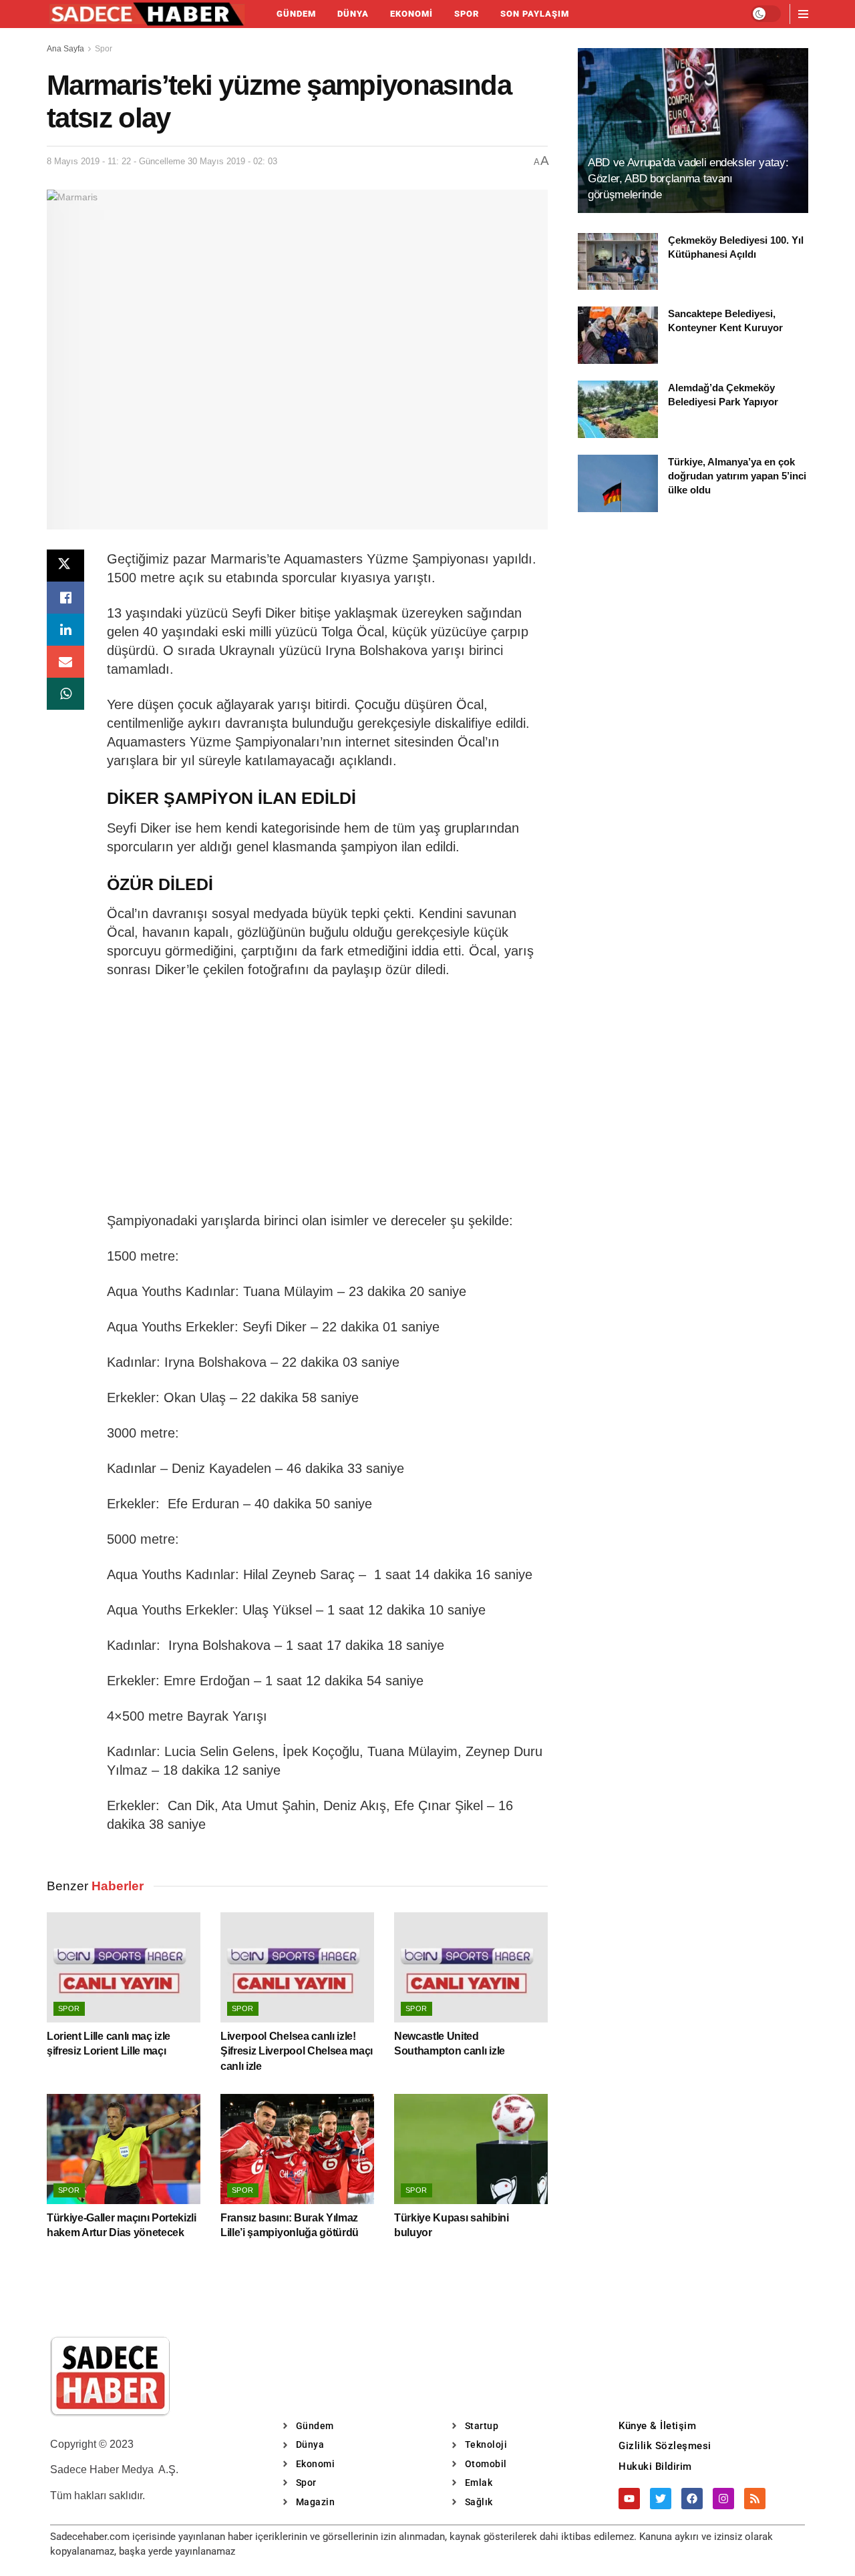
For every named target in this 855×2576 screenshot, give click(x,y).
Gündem (296, 14)
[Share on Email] (65, 662)
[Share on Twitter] (65, 566)
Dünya (353, 14)
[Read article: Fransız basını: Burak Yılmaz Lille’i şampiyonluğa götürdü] (297, 2149)
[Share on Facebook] (65, 598)
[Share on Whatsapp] (65, 694)
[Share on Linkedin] (65, 630)
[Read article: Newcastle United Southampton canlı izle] (471, 1967)
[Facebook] (692, 2499)
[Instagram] (723, 2499)
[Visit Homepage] (147, 14)
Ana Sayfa (65, 49)
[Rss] (755, 2499)
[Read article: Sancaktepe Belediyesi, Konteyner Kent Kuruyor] (618, 335)
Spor (467, 14)
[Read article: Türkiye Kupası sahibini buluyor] (471, 2149)
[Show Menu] (803, 14)
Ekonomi (411, 14)
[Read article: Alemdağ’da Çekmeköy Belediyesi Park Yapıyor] (618, 409)
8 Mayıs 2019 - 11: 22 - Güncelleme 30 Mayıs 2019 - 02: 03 (162, 161)
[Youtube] (629, 2499)
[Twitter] (661, 2499)
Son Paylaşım (535, 14)
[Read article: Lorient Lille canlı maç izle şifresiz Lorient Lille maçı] (124, 1967)
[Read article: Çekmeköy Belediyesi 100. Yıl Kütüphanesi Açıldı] (618, 262)
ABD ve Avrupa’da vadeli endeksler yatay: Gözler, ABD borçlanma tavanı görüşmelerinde (688, 179)
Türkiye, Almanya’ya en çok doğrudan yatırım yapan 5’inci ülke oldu (737, 476)
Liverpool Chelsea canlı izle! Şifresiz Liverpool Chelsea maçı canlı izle (297, 2051)
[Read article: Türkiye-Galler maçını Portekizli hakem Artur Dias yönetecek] (124, 2149)
